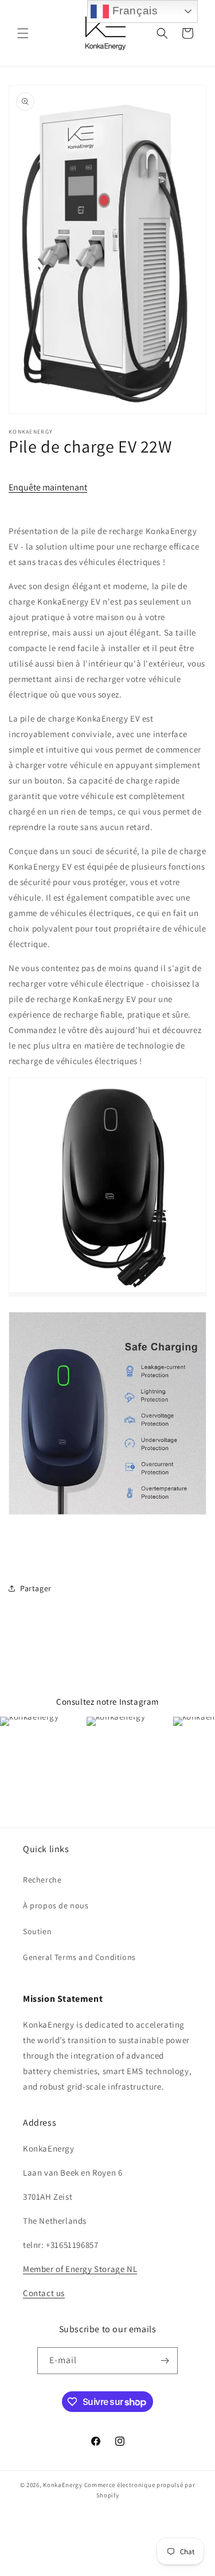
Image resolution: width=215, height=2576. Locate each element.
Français (133, 11)
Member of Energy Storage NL (80, 2269)
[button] (23, 33)
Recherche (42, 1880)
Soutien (37, 1931)
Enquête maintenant (48, 487)
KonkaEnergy (63, 2485)
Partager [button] (36, 1588)
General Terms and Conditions (79, 1957)
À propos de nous (56, 1905)
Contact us (44, 2293)
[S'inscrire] (165, 2361)
